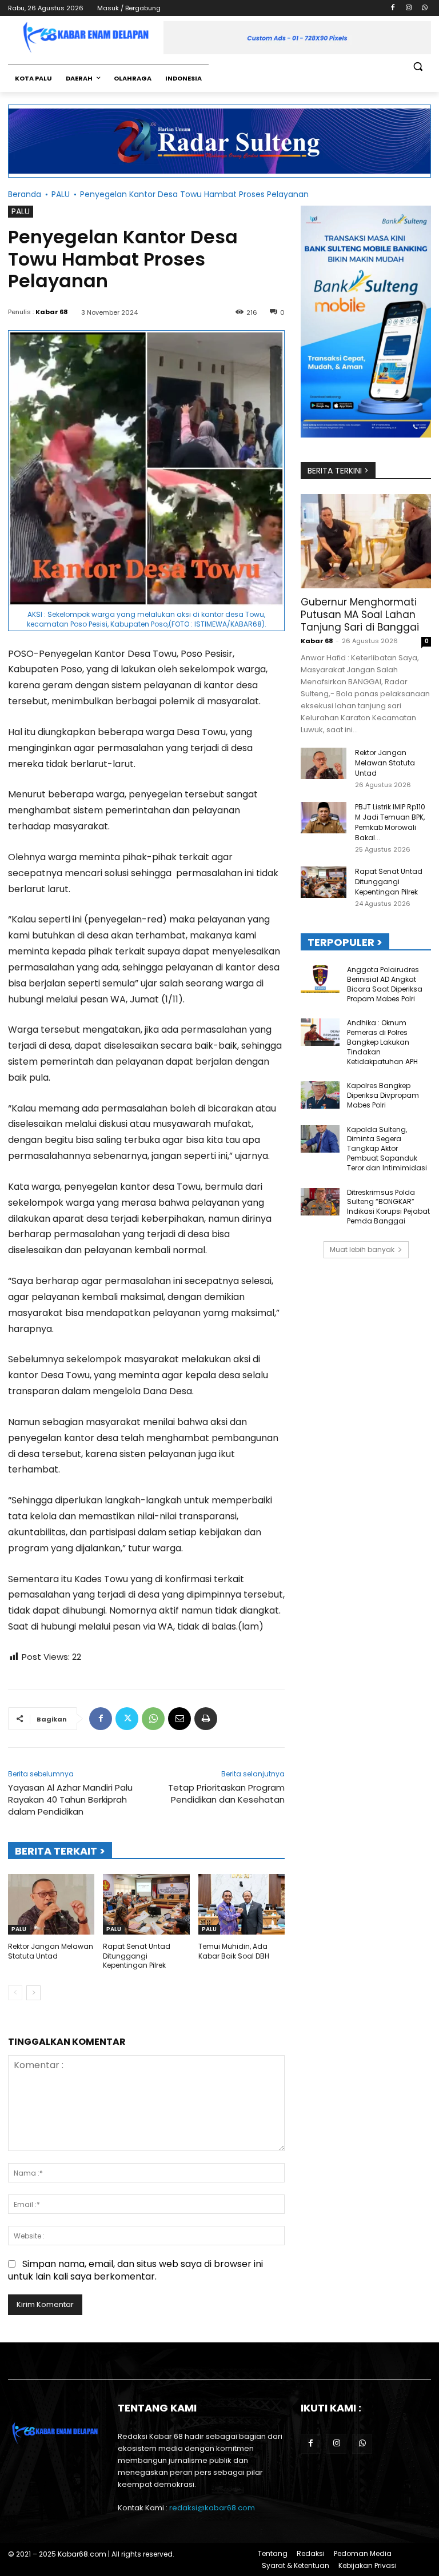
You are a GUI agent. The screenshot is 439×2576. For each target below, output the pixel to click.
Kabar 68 (52, 312)
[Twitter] (127, 1719)
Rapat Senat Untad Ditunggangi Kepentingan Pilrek (137, 1956)
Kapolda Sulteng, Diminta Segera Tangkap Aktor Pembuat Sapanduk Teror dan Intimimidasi (387, 1149)
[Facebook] (393, 8)
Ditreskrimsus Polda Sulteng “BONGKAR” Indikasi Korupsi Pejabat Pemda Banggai (388, 1207)
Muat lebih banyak (362, 1249)
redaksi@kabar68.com (212, 2508)
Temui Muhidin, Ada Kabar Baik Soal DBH (234, 1951)
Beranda (25, 194)
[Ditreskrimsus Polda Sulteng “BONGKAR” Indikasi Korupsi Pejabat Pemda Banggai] (320, 1202)
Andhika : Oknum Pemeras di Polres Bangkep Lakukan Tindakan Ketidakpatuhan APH (382, 1042)
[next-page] (33, 1993)
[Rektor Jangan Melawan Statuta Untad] (51, 1904)
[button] (418, 67)
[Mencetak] (206, 1719)
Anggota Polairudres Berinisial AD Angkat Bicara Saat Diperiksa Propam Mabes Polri (385, 984)
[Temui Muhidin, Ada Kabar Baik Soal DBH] (242, 1904)
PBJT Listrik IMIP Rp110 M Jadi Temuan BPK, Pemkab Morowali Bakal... (390, 822)
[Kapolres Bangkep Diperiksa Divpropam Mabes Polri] (320, 1095)
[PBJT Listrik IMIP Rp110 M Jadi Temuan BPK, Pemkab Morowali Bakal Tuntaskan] (324, 818)
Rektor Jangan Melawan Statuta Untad (51, 1951)
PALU (61, 194)
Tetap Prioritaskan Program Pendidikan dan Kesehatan (226, 1793)
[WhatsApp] (424, 8)
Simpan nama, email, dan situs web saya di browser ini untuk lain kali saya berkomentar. (135, 2270)
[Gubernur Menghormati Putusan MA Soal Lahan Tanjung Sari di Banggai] (366, 541)
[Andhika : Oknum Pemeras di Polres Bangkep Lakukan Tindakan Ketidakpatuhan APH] (320, 1032)
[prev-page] (15, 1993)
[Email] (179, 1719)
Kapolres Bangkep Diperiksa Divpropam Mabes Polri (383, 1095)
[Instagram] (408, 8)
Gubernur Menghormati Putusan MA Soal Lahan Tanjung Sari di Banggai (360, 615)
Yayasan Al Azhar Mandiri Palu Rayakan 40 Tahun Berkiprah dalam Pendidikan (70, 1799)
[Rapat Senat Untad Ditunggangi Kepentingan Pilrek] (146, 1904)
